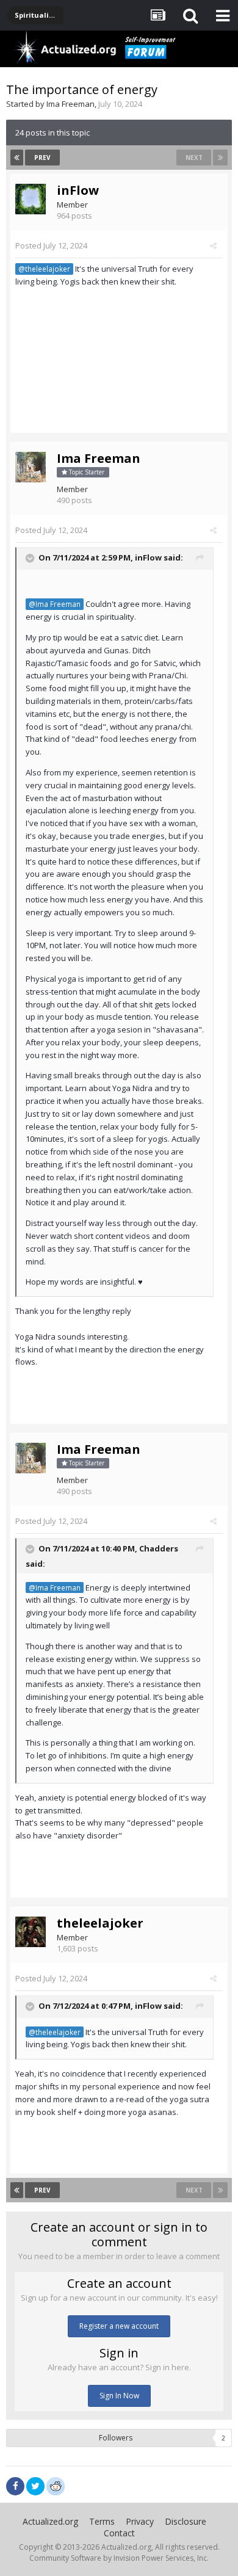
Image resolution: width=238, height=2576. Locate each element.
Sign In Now (119, 2396)
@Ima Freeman (55, 604)
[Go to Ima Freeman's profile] (31, 467)
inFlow (78, 190)
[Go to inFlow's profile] (31, 199)
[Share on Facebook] (15, 2486)
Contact (119, 2533)
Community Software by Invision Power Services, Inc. (119, 2558)
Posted (51, 245)
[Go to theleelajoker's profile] (31, 1932)
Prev (42, 158)
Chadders (159, 1549)
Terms (102, 2521)
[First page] (17, 158)
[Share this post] (213, 245)
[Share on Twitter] (35, 2486)
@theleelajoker (44, 269)
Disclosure (186, 2521)
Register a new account (119, 2326)
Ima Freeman (70, 104)
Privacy (140, 2521)
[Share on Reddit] (56, 2485)
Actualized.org (50, 2521)
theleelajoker (100, 1923)
